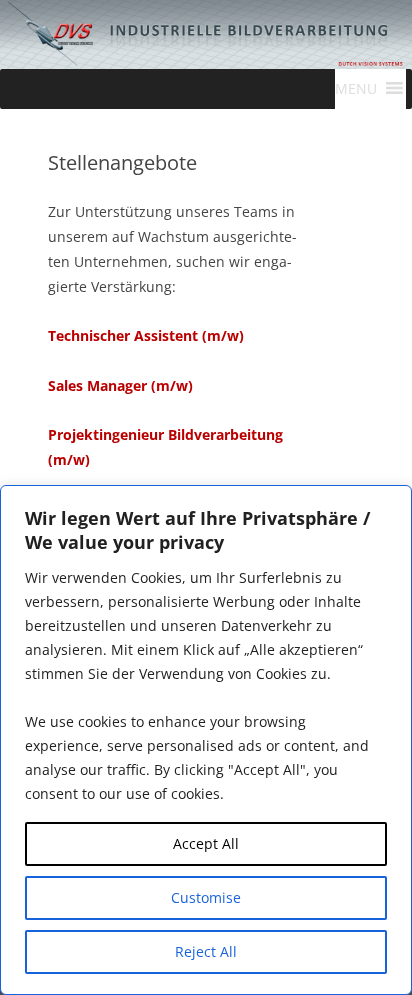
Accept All (206, 843)
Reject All (206, 951)
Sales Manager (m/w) (120, 385)
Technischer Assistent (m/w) (146, 335)
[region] (206, 740)
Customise (206, 897)
